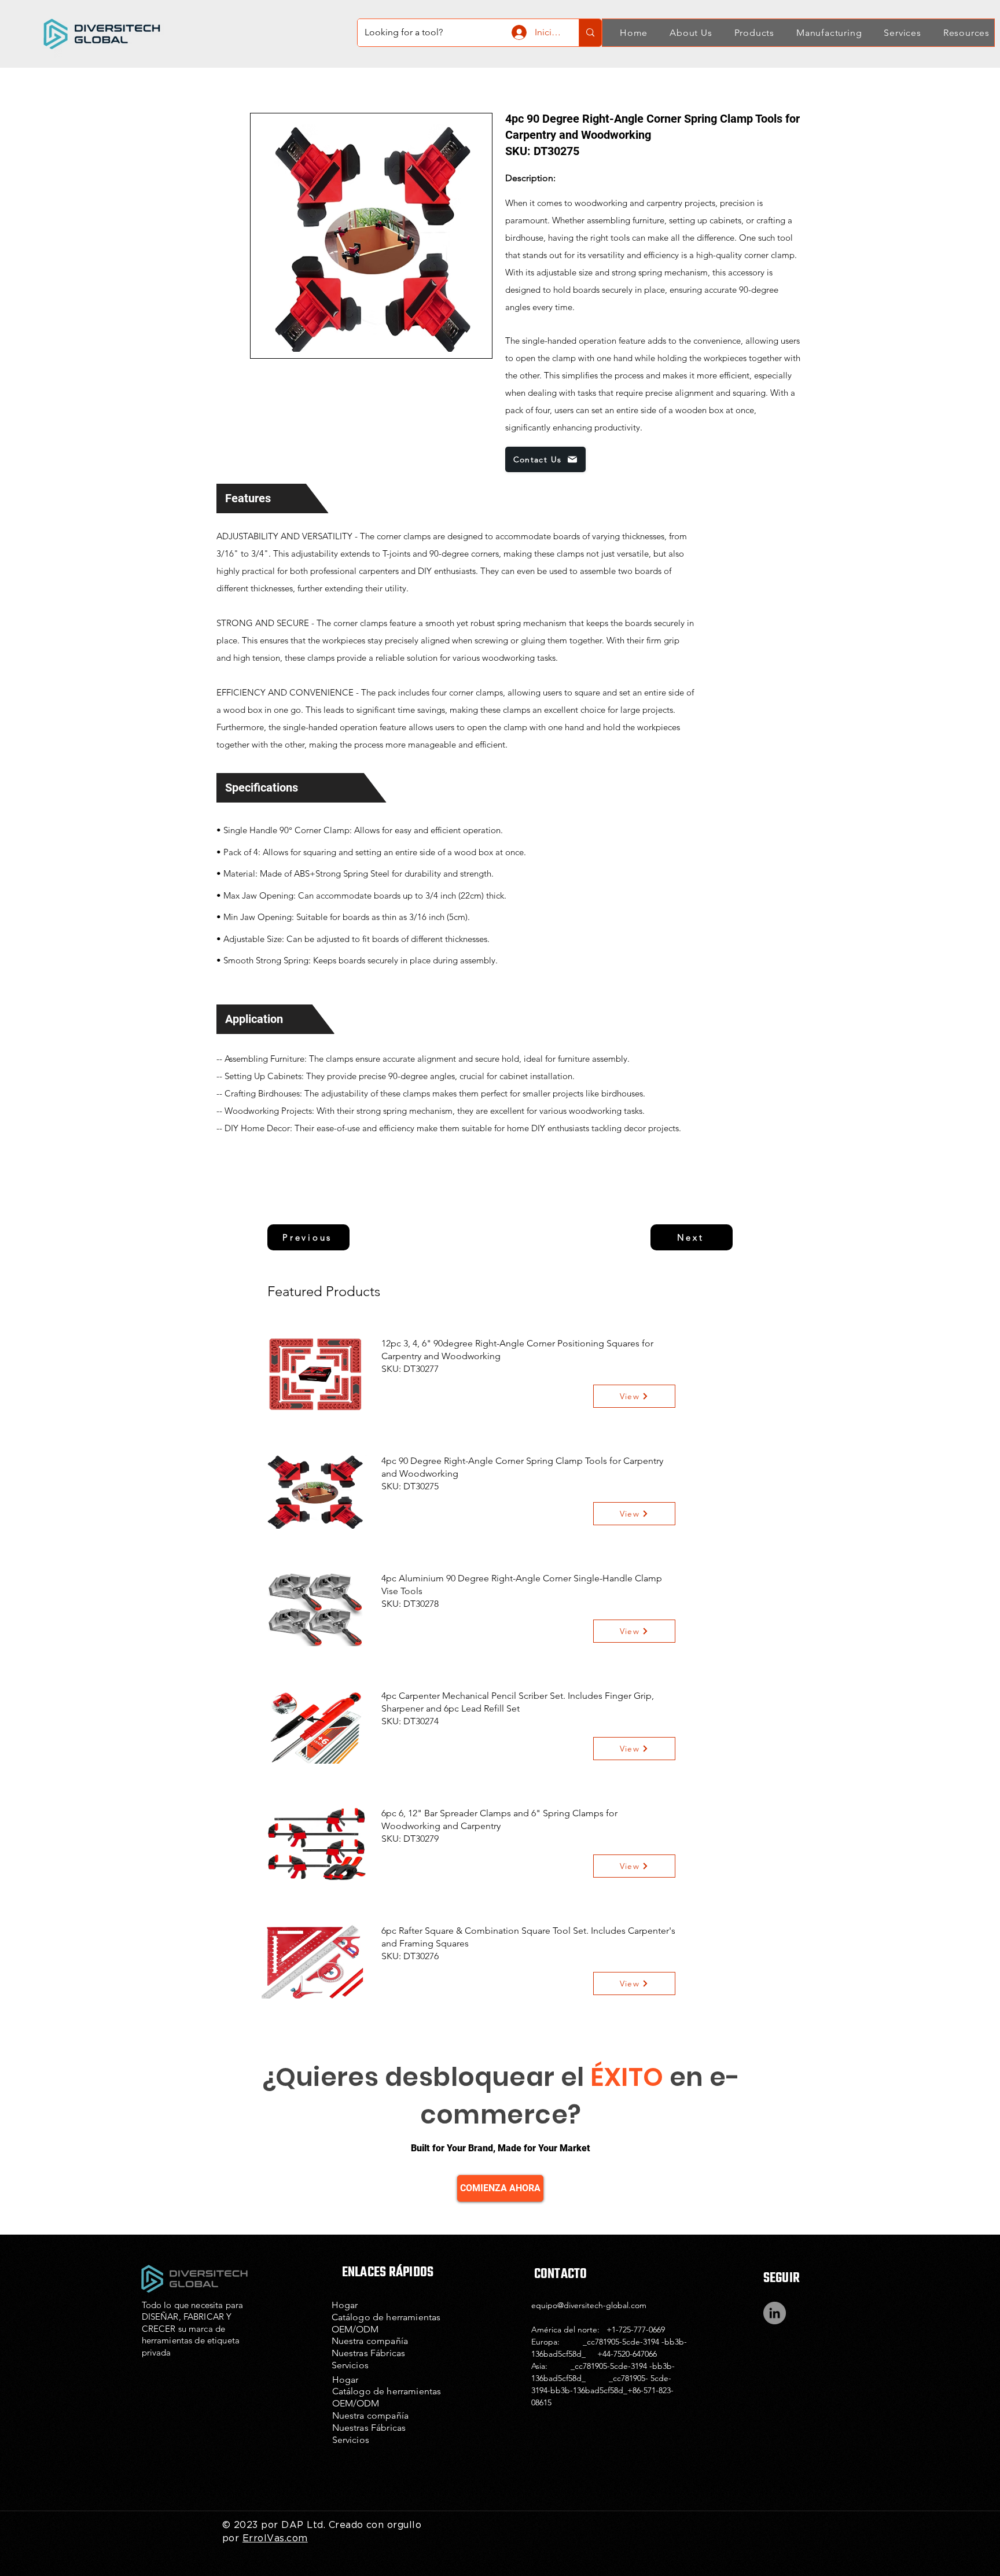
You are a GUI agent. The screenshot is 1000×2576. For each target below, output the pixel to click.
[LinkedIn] (775, 2313)
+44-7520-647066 (627, 2354)
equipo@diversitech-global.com (589, 2305)
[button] (684, 33)
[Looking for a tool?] (590, 33)
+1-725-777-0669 (636, 2330)
